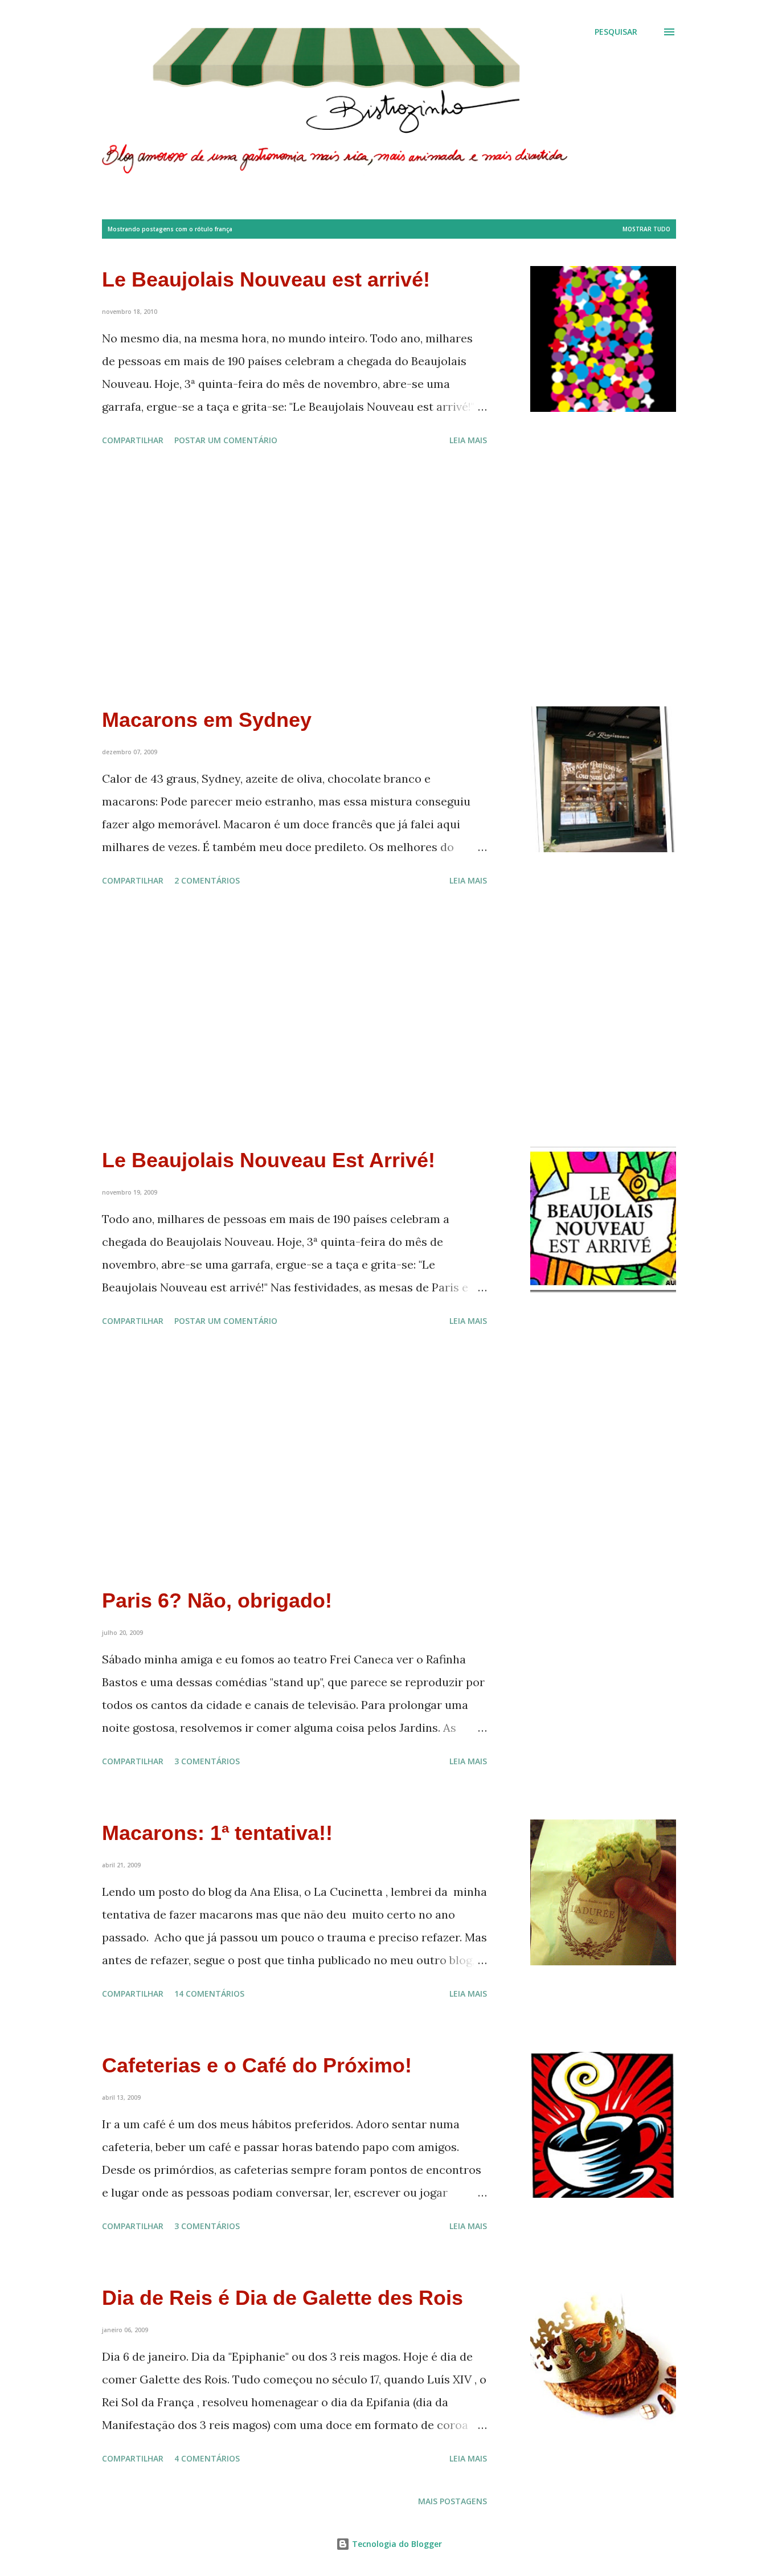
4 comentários (207, 2458)
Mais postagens (453, 2501)
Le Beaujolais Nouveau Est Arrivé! (269, 1160)
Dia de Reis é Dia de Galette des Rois (282, 2298)
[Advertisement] (294, 578)
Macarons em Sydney (207, 720)
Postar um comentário (226, 440)
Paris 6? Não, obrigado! (217, 1600)
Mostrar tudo (646, 229)
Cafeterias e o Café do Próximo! (257, 2065)
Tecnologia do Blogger (396, 2544)
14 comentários (209, 1994)
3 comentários (207, 1761)
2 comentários (207, 880)
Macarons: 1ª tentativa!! (217, 1833)
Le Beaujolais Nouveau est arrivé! (266, 279)
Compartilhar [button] (133, 440)
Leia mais (468, 440)
